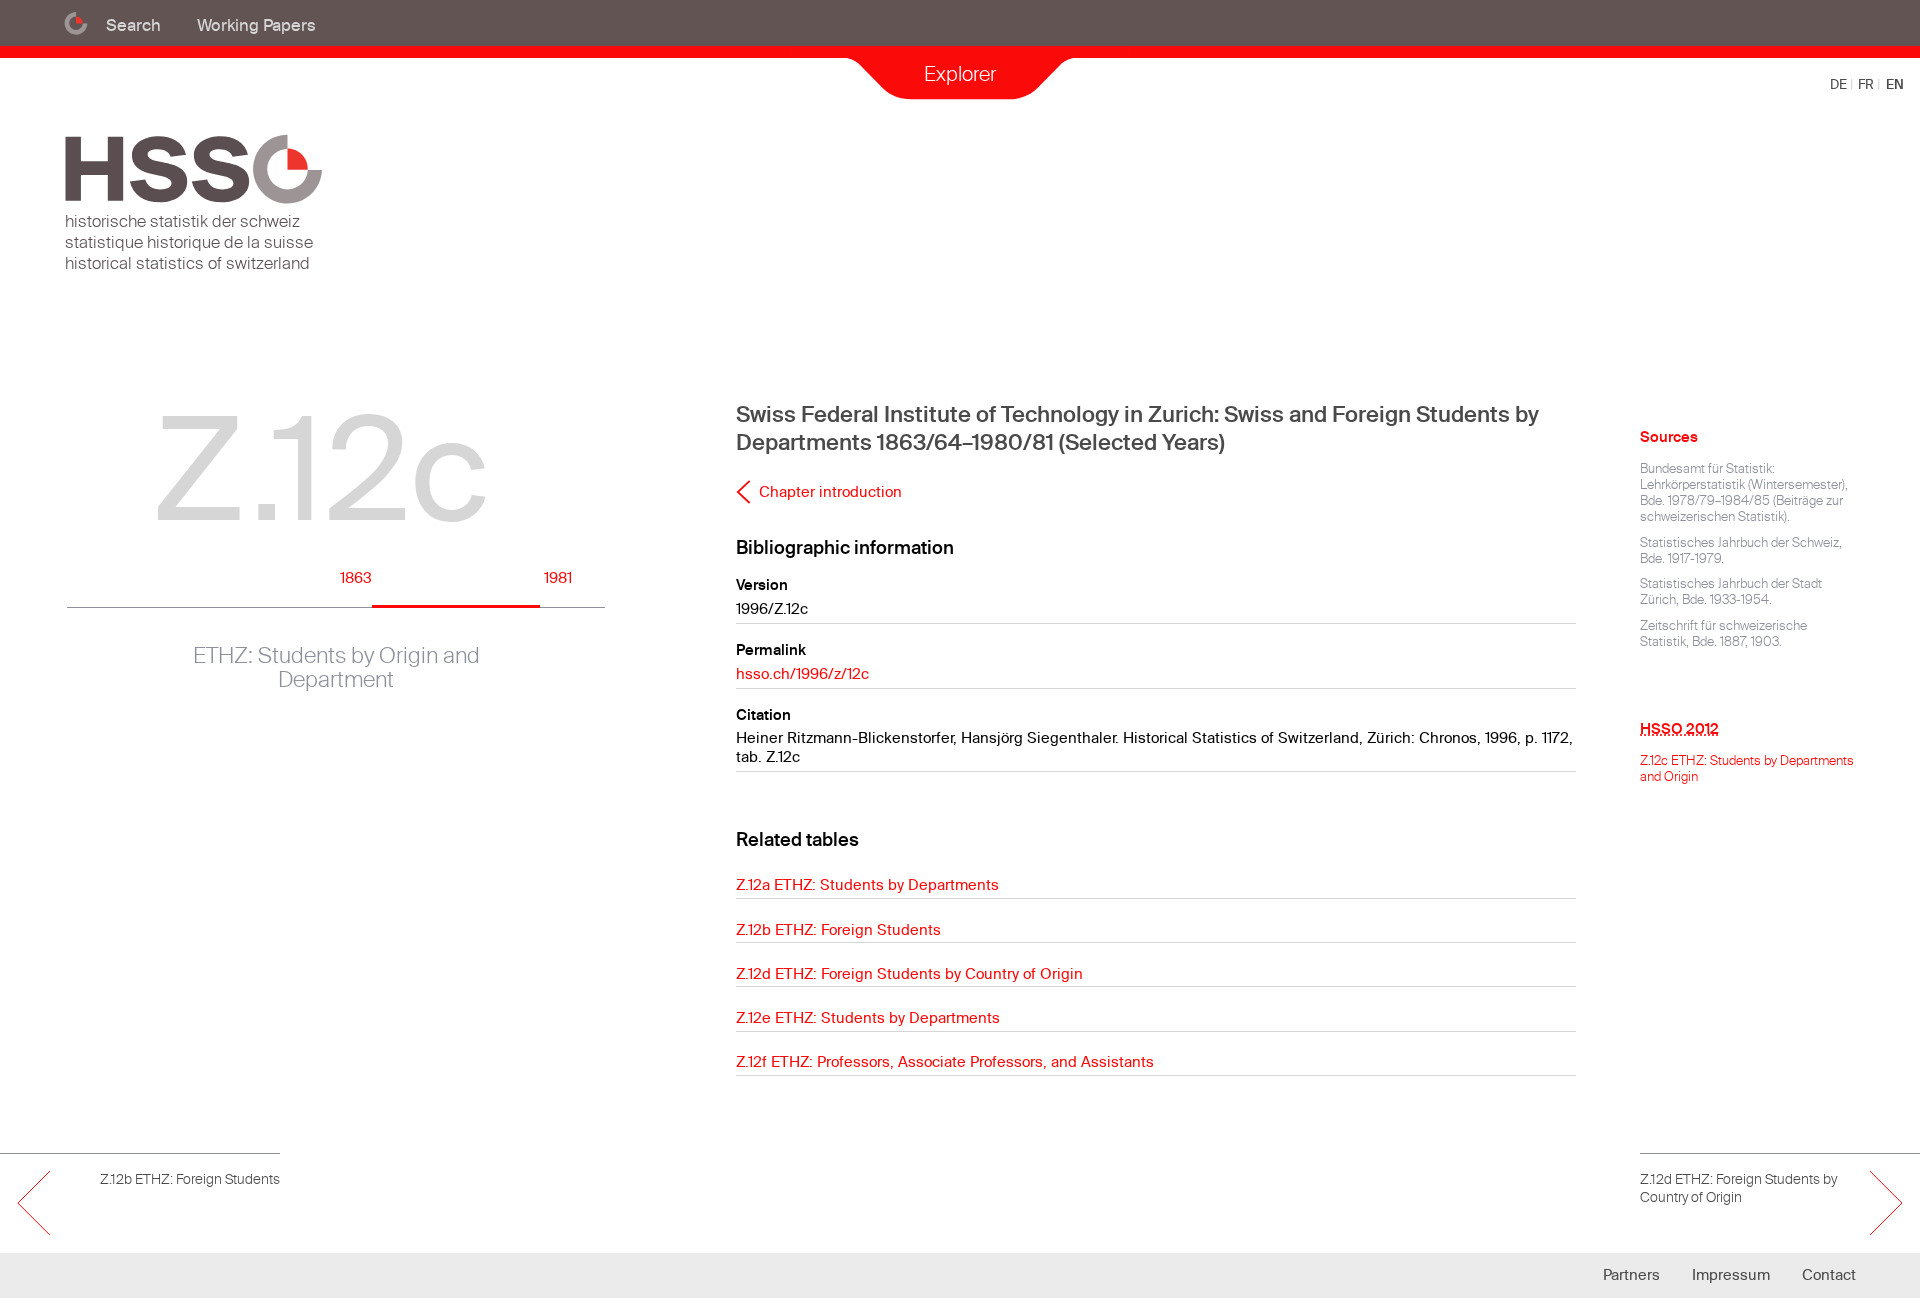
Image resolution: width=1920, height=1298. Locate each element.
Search (133, 24)
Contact (1829, 1274)
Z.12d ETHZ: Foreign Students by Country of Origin (909, 973)
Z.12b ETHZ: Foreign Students (838, 929)
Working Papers (256, 24)
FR (1867, 84)
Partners (1631, 1274)
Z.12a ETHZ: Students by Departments (867, 884)
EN (1895, 84)
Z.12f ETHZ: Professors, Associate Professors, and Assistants (945, 1061)
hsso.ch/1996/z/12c (802, 673)
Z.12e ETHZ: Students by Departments (868, 1017)
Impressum (1731, 1274)
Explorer (960, 73)
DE (1840, 84)
